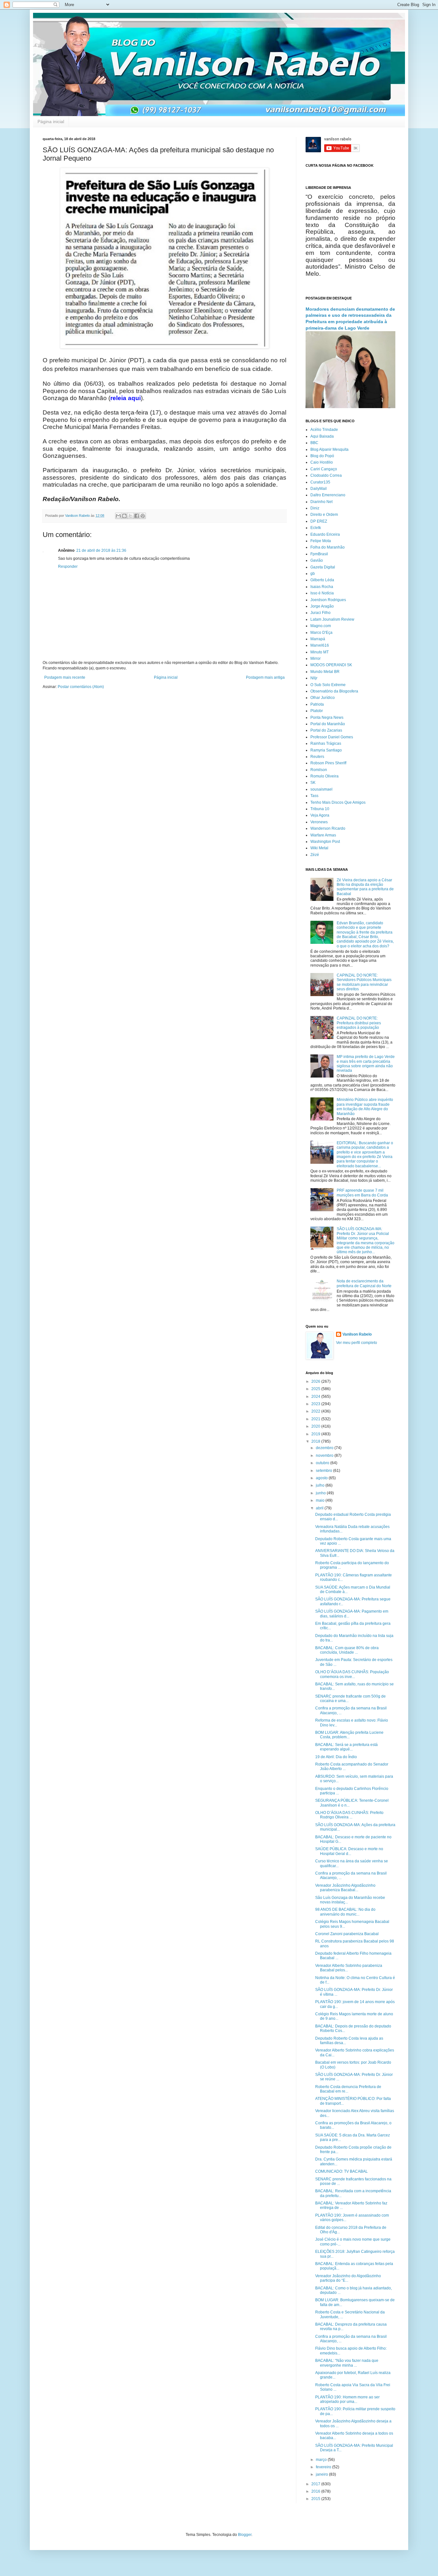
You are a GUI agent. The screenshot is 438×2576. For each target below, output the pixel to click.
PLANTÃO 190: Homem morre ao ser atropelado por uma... (347, 2399)
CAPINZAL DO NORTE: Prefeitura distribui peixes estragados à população (359, 1023)
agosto (322, 1478)
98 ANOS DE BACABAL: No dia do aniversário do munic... (345, 1912)
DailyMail (319, 489)
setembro (324, 1471)
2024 (316, 1397)
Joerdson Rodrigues (328, 600)
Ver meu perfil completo (357, 1343)
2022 (316, 1411)
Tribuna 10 (320, 809)
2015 (316, 2499)
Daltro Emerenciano (328, 495)
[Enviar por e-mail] (118, 516)
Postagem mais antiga (265, 677)
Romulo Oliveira (324, 776)
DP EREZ (319, 521)
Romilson (319, 770)
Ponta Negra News (327, 717)
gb (313, 574)
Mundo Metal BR (325, 672)
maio (321, 1500)
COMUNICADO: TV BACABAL (341, 2171)
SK (313, 783)
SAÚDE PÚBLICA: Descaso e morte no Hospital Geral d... (349, 1851)
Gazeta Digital (323, 567)
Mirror (316, 659)
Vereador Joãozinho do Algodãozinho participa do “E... (348, 2278)
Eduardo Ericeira (325, 534)
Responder (68, 566)
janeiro (322, 2474)
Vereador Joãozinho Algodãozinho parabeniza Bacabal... (345, 1888)
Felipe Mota (321, 541)
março (322, 2460)
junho (321, 1493)
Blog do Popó (322, 456)
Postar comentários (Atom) (81, 687)
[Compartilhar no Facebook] (137, 516)
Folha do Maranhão (328, 547)
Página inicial (51, 122)
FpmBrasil (319, 554)
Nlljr (314, 678)
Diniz (315, 508)
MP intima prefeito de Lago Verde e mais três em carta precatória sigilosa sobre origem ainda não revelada (366, 1064)
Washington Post (325, 842)
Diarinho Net (321, 502)
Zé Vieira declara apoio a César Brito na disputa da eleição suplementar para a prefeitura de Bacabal (365, 887)
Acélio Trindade (324, 430)
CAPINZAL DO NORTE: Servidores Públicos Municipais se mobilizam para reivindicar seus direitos (364, 982)
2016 (316, 2491)
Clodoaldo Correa (326, 475)
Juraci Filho (320, 613)
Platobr (317, 711)
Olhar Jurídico (323, 698)
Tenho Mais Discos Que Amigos (338, 802)
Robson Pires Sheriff (328, 763)
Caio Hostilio (322, 462)
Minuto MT (320, 652)
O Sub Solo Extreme (328, 685)
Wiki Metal (319, 848)
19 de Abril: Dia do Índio (336, 1757)
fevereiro (324, 2467)
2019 (316, 1434)
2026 (316, 1381)
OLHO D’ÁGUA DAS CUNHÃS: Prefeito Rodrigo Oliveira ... (349, 1815)
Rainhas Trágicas (326, 743)
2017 (316, 2484)
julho (321, 1485)
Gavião (317, 560)
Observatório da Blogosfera (334, 691)
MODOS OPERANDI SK (331, 665)
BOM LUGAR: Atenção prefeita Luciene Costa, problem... (349, 1735)
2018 (316, 1441)
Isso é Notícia (322, 593)
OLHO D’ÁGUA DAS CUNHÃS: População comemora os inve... (352, 1674)
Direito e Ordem (324, 515)
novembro (325, 1456)
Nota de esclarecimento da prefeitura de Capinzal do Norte (364, 1283)
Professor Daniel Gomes (332, 737)
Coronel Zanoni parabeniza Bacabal (347, 1934)
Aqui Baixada (322, 436)
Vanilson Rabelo (357, 1334)
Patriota (317, 704)
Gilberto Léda (322, 580)
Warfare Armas (323, 835)
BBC (314, 443)
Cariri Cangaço (324, 469)
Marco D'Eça (321, 633)
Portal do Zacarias (326, 730)
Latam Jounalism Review (332, 619)
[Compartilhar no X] (131, 516)
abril (320, 1508)
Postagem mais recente (65, 677)
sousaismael (321, 789)
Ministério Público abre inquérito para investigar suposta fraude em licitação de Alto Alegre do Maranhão (365, 1107)
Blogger (245, 2535)
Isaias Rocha (322, 587)
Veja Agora (320, 815)
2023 (316, 1404)
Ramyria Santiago (326, 750)
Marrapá (318, 639)
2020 (316, 1426)
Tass (314, 796)
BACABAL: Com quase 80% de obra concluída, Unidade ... (347, 1650)
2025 (316, 1389)
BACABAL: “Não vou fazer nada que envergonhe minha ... (347, 2363)
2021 (316, 1419)
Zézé (315, 855)
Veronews (319, 822)
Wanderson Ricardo (328, 828)
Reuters (317, 757)
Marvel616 (320, 645)
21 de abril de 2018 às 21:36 (101, 550)
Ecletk (316, 528)
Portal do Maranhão (328, 724)
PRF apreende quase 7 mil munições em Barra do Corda (362, 1193)
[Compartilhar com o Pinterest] (143, 516)
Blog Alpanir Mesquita (329, 449)
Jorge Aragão (322, 606)
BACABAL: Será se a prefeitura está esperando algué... (346, 1747)
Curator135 (320, 482)
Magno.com (321, 626)
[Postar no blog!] (124, 516)
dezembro (325, 1448)
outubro (323, 1463)
